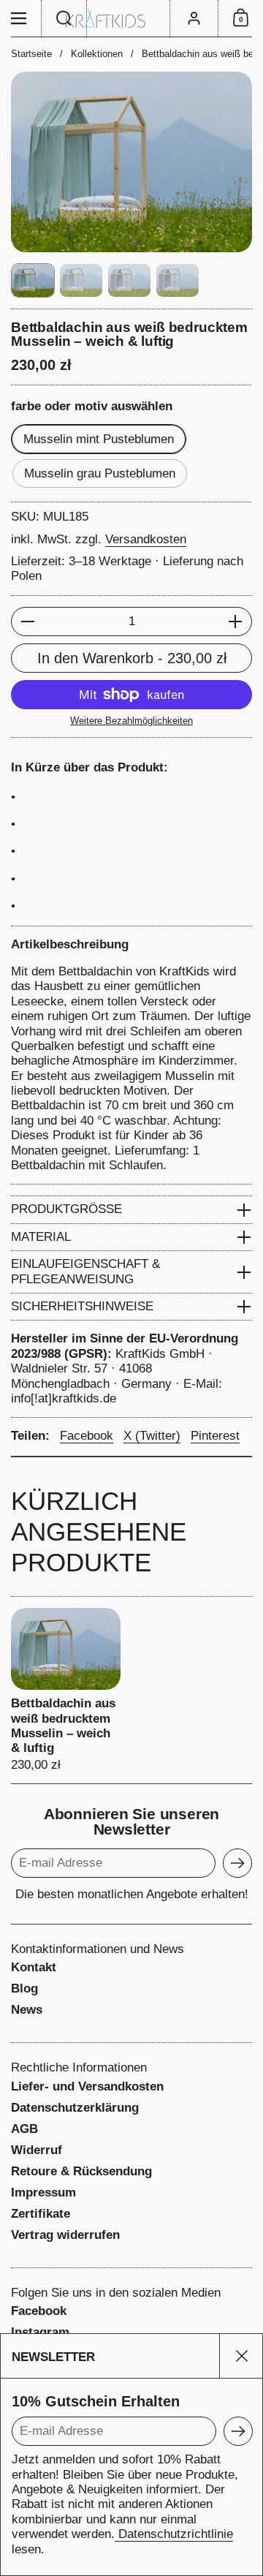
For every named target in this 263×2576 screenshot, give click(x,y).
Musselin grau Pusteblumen (100, 473)
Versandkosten (146, 539)
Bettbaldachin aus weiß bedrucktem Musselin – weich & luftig (66, 1690)
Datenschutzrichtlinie (174, 2534)
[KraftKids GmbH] (131, 18)
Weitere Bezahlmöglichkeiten (131, 721)
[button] (64, 18)
